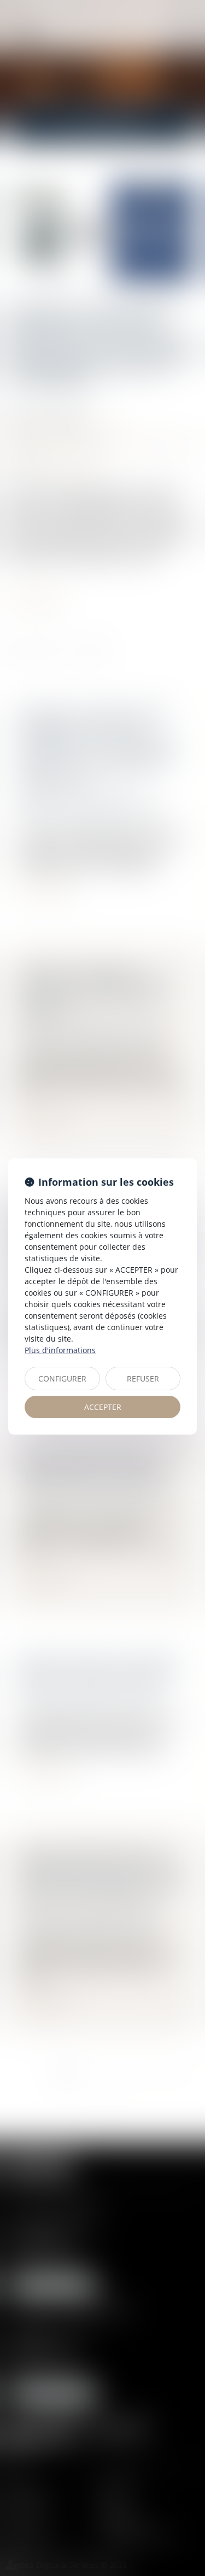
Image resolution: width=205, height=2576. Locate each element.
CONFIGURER (62, 1379)
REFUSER (143, 1379)
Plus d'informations (60, 1350)
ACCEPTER (103, 1407)
